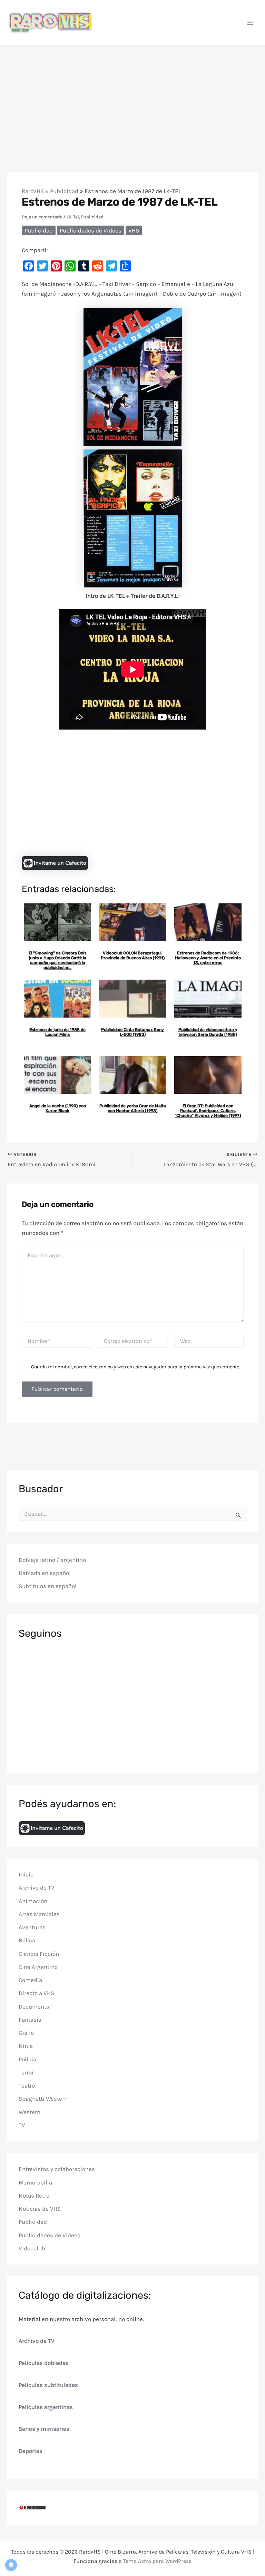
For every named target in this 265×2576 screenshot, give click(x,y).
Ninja (26, 2046)
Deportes (31, 2451)
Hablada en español (45, 1573)
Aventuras (32, 1927)
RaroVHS (33, 191)
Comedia (30, 1980)
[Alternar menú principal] (251, 23)
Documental (35, 2007)
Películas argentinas (46, 2407)
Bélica (27, 1940)
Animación (33, 1901)
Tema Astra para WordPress (157, 2561)
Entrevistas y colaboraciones (57, 2169)
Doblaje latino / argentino (52, 1560)
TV (22, 2125)
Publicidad (64, 191)
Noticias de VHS (40, 2209)
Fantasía (30, 2020)
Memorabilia (35, 2182)
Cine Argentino (38, 1967)
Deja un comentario (42, 217)
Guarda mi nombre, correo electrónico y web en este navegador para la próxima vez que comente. (136, 1367)
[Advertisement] (132, 97)
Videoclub (32, 2248)
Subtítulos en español (48, 1586)
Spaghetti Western (43, 2099)
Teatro (27, 2085)
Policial (28, 2059)
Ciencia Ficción (39, 1954)
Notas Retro (34, 2196)
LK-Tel (73, 217)
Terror (26, 2072)
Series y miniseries (44, 2429)
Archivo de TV (37, 1888)
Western (30, 2112)
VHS (134, 230)
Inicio (26, 1874)
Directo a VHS (36, 1993)
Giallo (26, 2033)
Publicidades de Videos (91, 230)
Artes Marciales (39, 1914)
